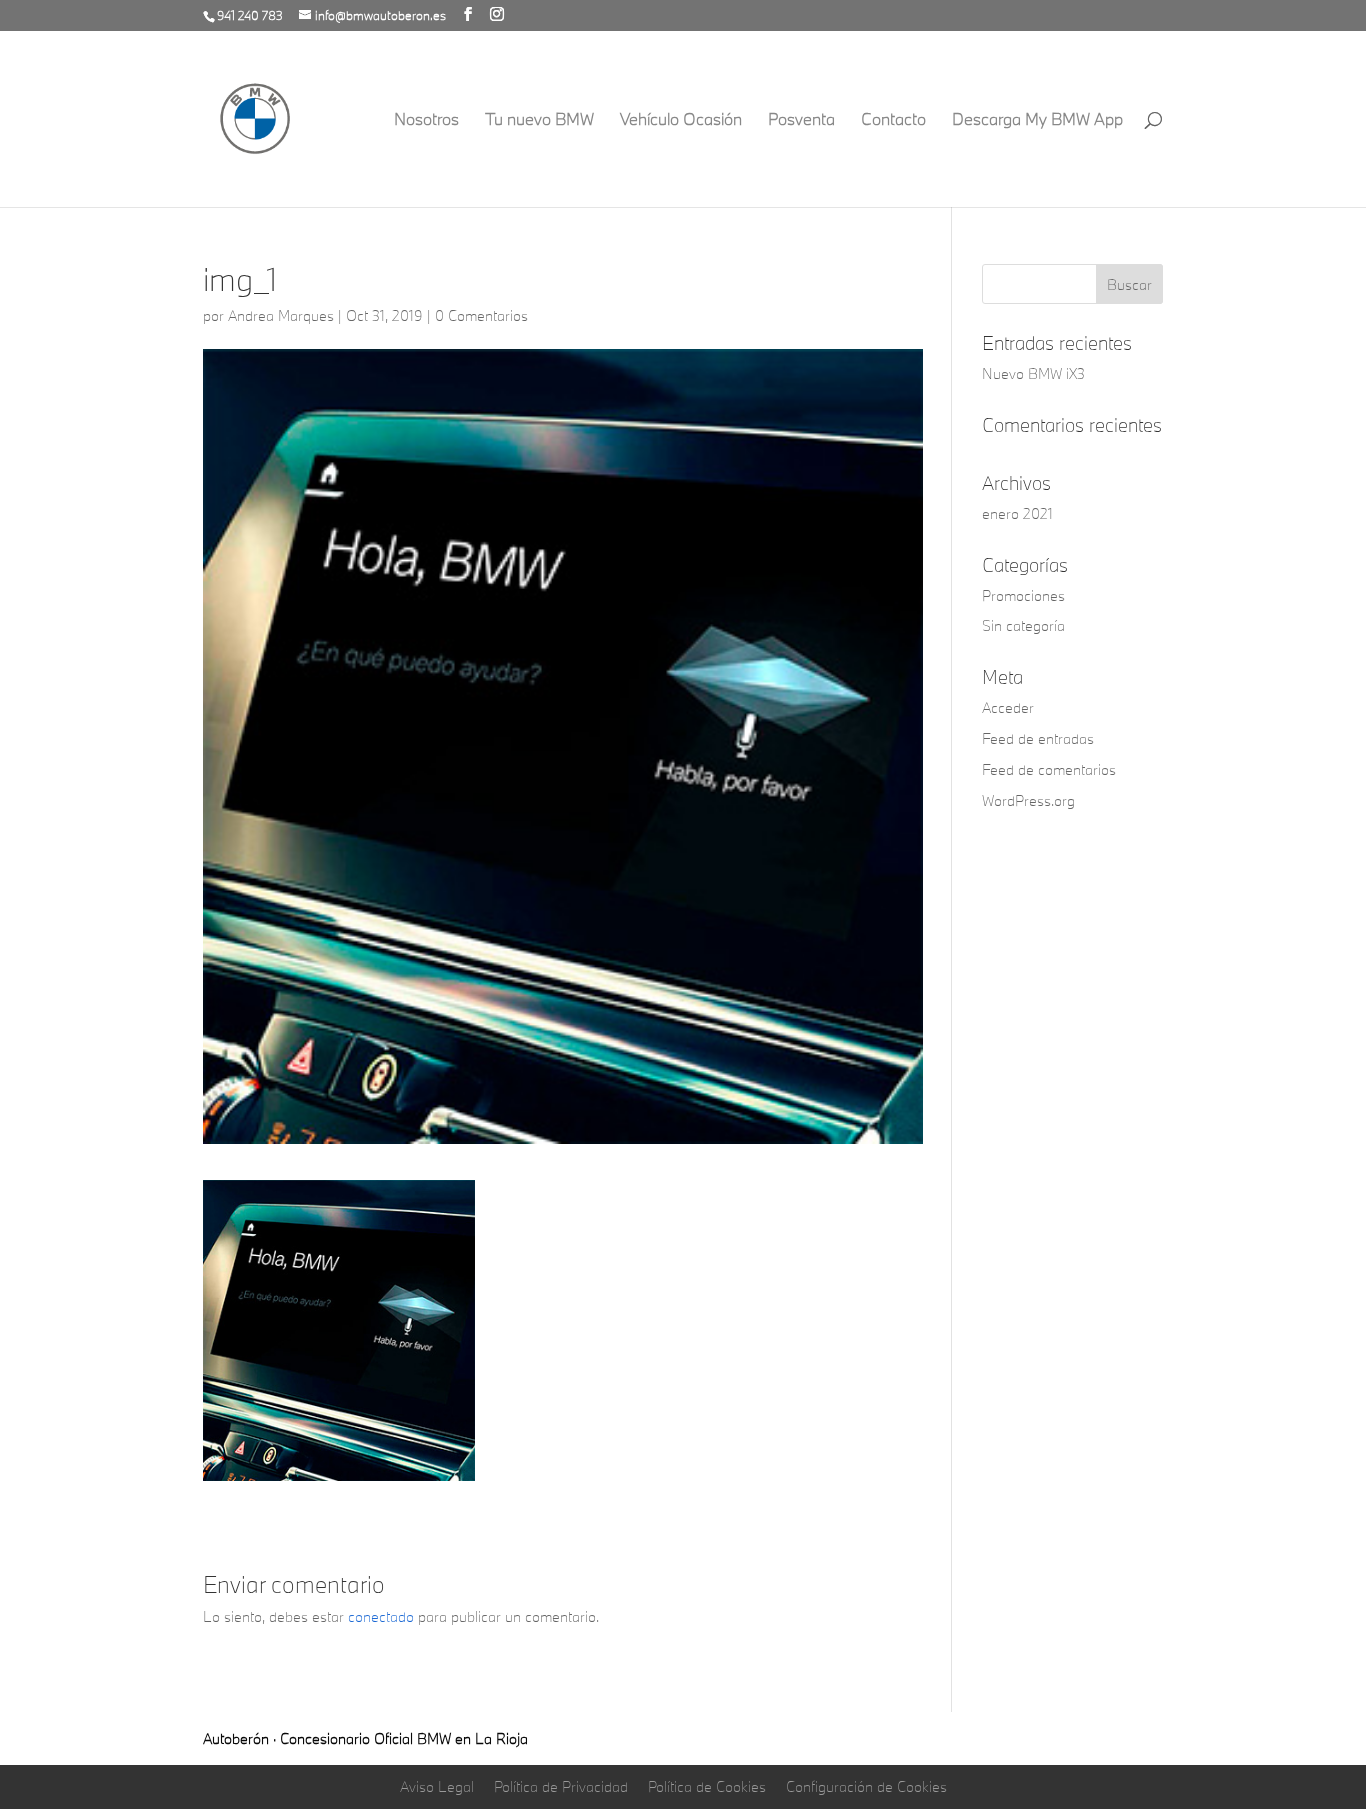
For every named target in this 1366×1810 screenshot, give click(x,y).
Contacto (893, 120)
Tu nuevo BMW (539, 120)
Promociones (1023, 595)
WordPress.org (1028, 800)
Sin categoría (1023, 625)
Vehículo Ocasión (681, 120)
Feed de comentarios (1049, 769)
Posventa (801, 120)
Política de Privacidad (561, 1786)
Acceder (1008, 707)
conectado (381, 1616)
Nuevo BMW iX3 (1033, 373)
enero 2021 (1017, 513)
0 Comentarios (481, 315)
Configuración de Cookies (866, 1786)
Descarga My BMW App (1037, 120)
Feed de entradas (1038, 738)
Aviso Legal (437, 1786)
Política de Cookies (707, 1786)
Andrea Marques (281, 315)
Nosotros (426, 120)
